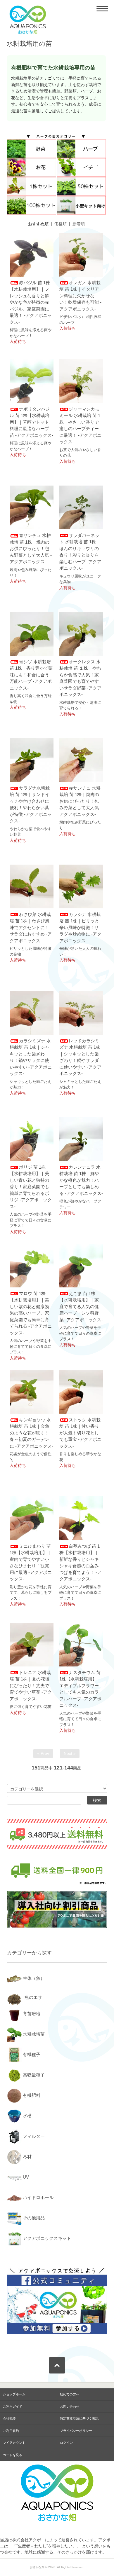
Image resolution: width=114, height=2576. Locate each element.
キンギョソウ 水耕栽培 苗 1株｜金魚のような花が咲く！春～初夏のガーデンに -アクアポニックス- (31, 1433)
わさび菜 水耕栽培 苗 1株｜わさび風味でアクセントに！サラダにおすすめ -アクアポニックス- (31, 927)
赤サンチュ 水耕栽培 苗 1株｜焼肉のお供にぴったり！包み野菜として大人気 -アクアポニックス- (80, 801)
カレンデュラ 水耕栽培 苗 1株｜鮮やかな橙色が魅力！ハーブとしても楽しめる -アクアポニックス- (81, 1180)
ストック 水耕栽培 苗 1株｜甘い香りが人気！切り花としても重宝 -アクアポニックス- (80, 1433)
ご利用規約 (11, 2431)
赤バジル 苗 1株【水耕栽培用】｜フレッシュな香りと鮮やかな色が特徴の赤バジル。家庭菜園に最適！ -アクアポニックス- (31, 302)
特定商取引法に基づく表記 (79, 2418)
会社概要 (9, 2418)
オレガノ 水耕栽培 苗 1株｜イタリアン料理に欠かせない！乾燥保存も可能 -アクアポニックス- (80, 296)
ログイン (66, 2443)
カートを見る (13, 2455)
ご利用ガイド (13, 2406)
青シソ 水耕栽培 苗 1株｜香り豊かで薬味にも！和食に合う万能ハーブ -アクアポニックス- (31, 675)
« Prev (43, 1753)
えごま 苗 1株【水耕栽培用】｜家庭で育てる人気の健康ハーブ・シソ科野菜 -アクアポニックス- (81, 1307)
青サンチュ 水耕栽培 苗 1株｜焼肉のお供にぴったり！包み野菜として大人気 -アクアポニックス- (31, 548)
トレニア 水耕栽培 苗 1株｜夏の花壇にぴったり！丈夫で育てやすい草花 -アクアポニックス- (31, 1686)
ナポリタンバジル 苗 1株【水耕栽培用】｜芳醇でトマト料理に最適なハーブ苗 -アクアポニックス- (31, 422)
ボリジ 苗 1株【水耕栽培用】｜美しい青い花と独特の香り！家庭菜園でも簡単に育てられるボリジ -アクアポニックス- (31, 1187)
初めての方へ (70, 2394)
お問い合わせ (70, 2406)
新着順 (79, 224)
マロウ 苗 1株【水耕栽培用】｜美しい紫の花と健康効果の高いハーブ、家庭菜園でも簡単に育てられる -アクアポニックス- (31, 1313)
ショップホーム (14, 2394)
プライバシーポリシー (76, 2431)
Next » (70, 1753)
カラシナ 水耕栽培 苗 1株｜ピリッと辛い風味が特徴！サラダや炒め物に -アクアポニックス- (80, 927)
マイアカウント (14, 2443)
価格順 (61, 224)
